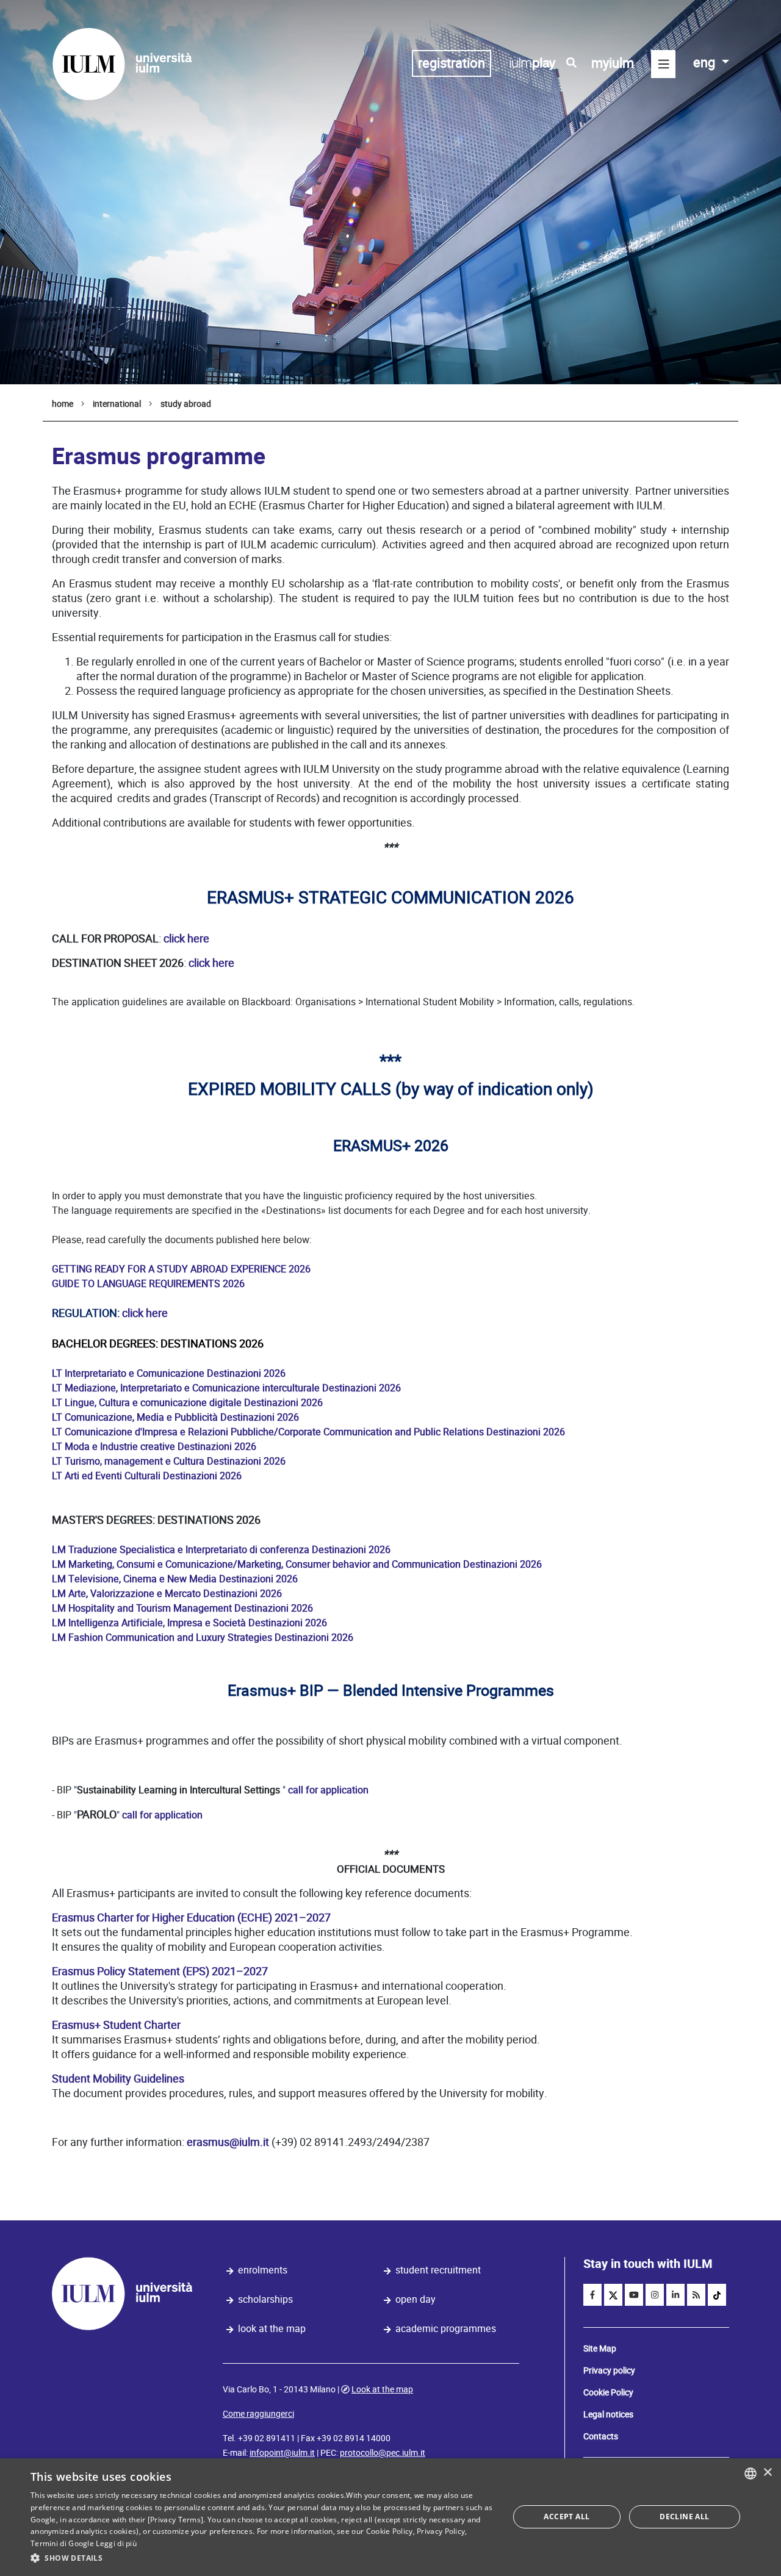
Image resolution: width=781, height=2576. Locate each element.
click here (186, 938)
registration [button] (452, 63)
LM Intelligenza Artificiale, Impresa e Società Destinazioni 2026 (189, 1623)
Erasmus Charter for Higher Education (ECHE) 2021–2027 (191, 1918)
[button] (263, 2558)
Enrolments (263, 2270)
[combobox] (750, 2474)
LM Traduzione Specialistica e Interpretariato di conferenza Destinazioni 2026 (221, 1550)
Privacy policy (609, 2370)
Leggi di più (116, 2543)
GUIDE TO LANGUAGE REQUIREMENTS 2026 (149, 1284)
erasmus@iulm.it (228, 2142)
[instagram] (655, 2295)
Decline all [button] (684, 2517)
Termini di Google (62, 2543)
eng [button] (706, 63)
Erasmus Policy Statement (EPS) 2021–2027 (160, 1971)
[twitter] (613, 2295)
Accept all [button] (567, 2517)
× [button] (767, 2473)
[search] (571, 63)
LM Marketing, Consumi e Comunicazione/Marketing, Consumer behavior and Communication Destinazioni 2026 (297, 1564)
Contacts (601, 2436)
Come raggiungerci (258, 2414)
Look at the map (272, 2329)
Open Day (416, 2299)
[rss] (696, 2295)
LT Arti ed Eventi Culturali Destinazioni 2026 (147, 1476)
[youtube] (634, 2295)
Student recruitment (438, 2270)
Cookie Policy (608, 2392)
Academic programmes (446, 2329)
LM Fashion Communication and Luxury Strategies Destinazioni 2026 (203, 1638)
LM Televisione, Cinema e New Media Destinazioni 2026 (175, 1579)
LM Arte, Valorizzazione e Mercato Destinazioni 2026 (167, 1594)
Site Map (600, 2348)
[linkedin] (675, 2295)
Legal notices (608, 2414)
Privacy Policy (441, 2531)
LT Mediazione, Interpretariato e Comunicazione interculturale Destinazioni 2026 (226, 1388)
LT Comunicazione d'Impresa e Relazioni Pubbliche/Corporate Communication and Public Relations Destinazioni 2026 (308, 1432)
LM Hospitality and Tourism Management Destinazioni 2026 (182, 1608)
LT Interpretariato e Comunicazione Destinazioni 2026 (169, 1373)
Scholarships (265, 2299)
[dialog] (390, 2517)
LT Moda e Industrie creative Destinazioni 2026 (154, 1447)
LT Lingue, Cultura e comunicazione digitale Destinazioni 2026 (187, 1403)
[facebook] (592, 2295)
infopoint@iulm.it (282, 2453)
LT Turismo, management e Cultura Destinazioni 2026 (169, 1461)
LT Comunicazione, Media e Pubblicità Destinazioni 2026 (175, 1417)
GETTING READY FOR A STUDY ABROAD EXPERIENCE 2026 (181, 1269)
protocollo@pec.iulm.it (383, 2453)
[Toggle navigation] (663, 64)
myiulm (613, 63)
